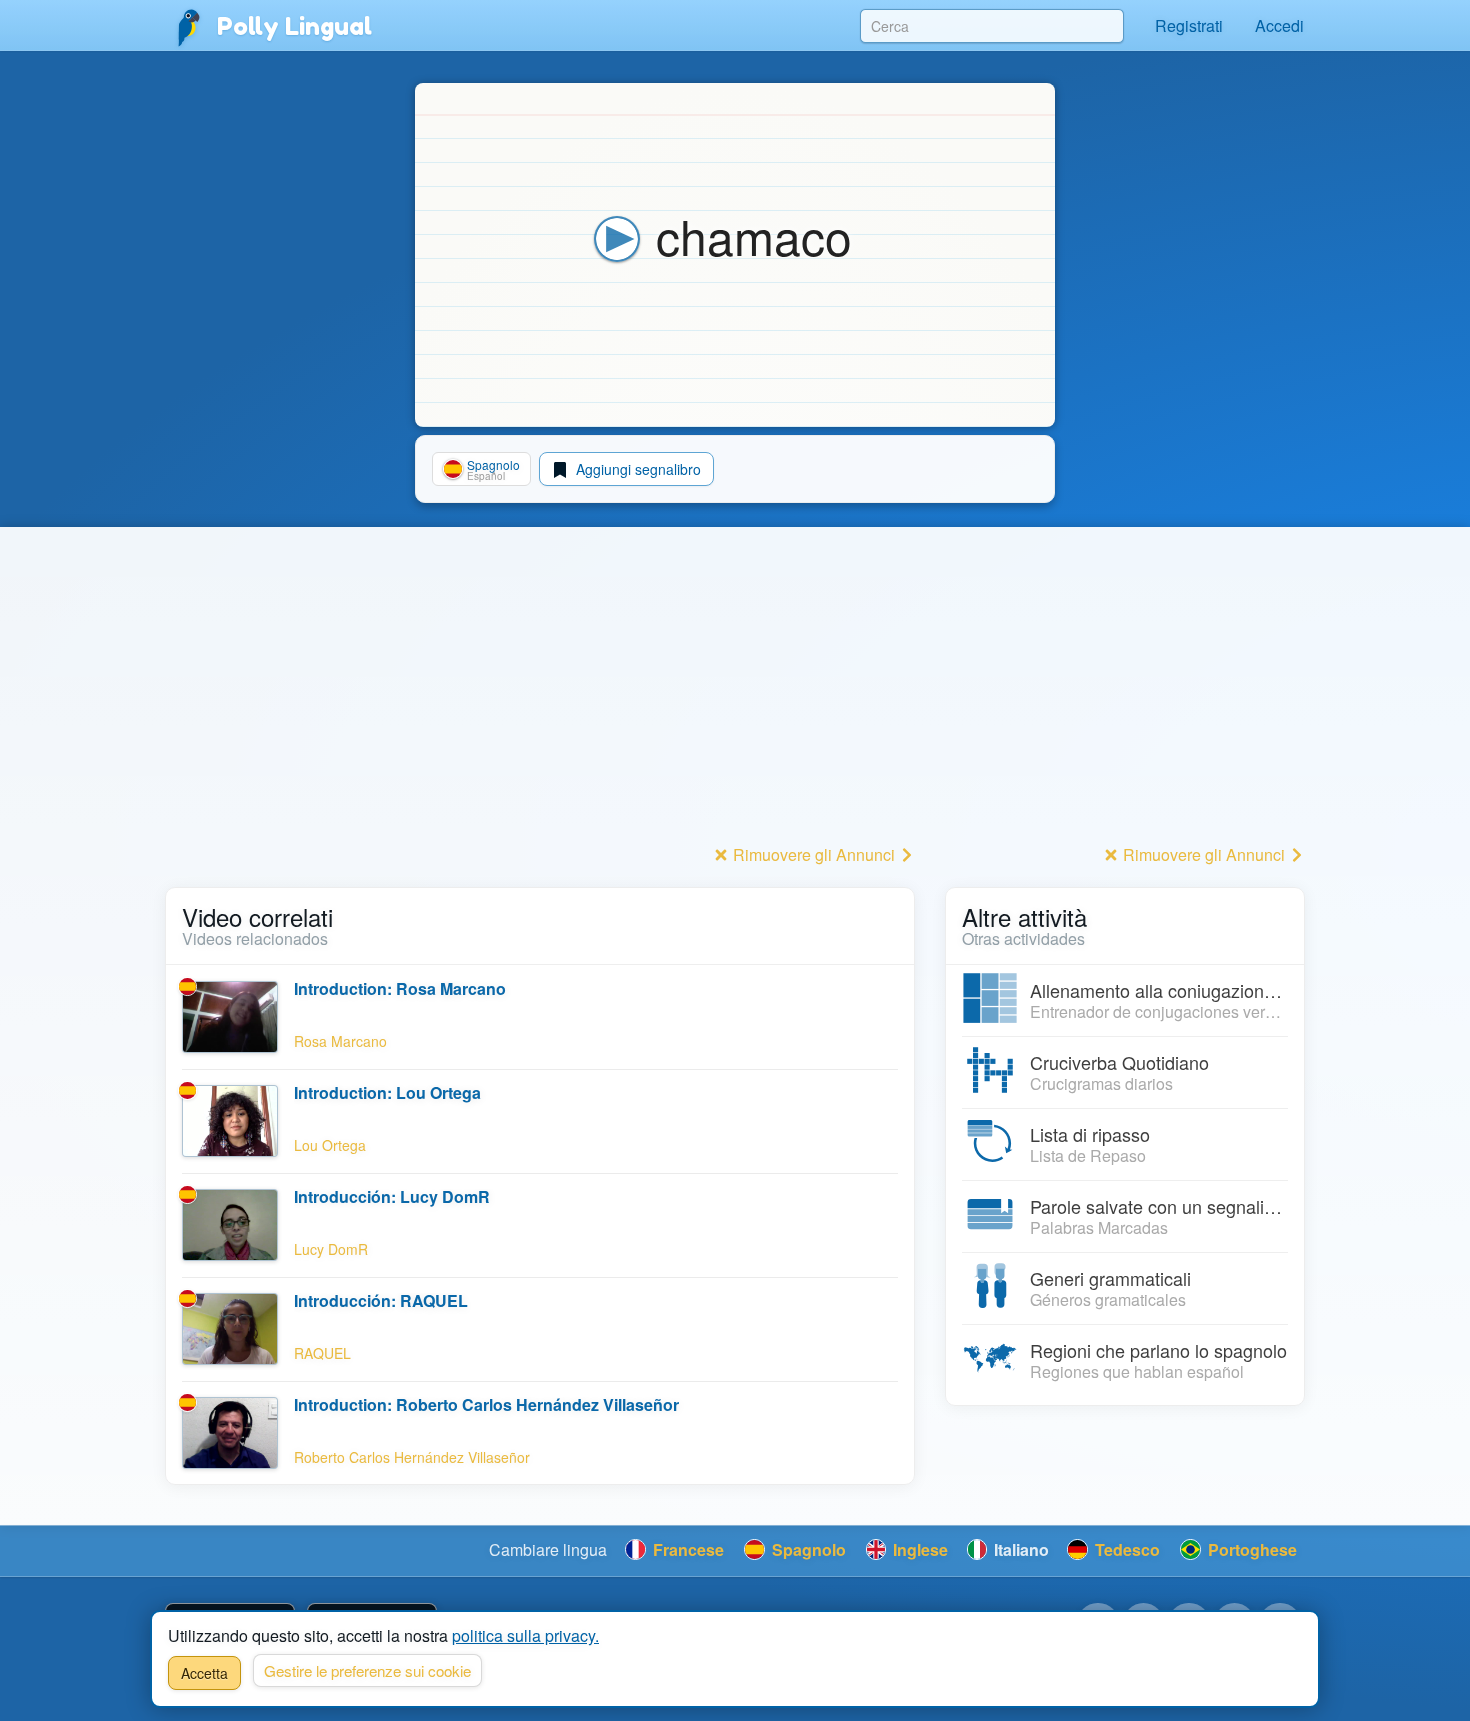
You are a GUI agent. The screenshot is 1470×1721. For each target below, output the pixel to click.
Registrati (1189, 25)
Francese (686, 1549)
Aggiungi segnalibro (636, 469)
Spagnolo (807, 1549)
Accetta (204, 1673)
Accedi (1279, 25)
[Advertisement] (540, 699)
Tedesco (1125, 1549)
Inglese (918, 1549)
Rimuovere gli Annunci (814, 854)
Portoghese (1250, 1549)
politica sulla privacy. (525, 1635)
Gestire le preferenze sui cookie (367, 1670)
